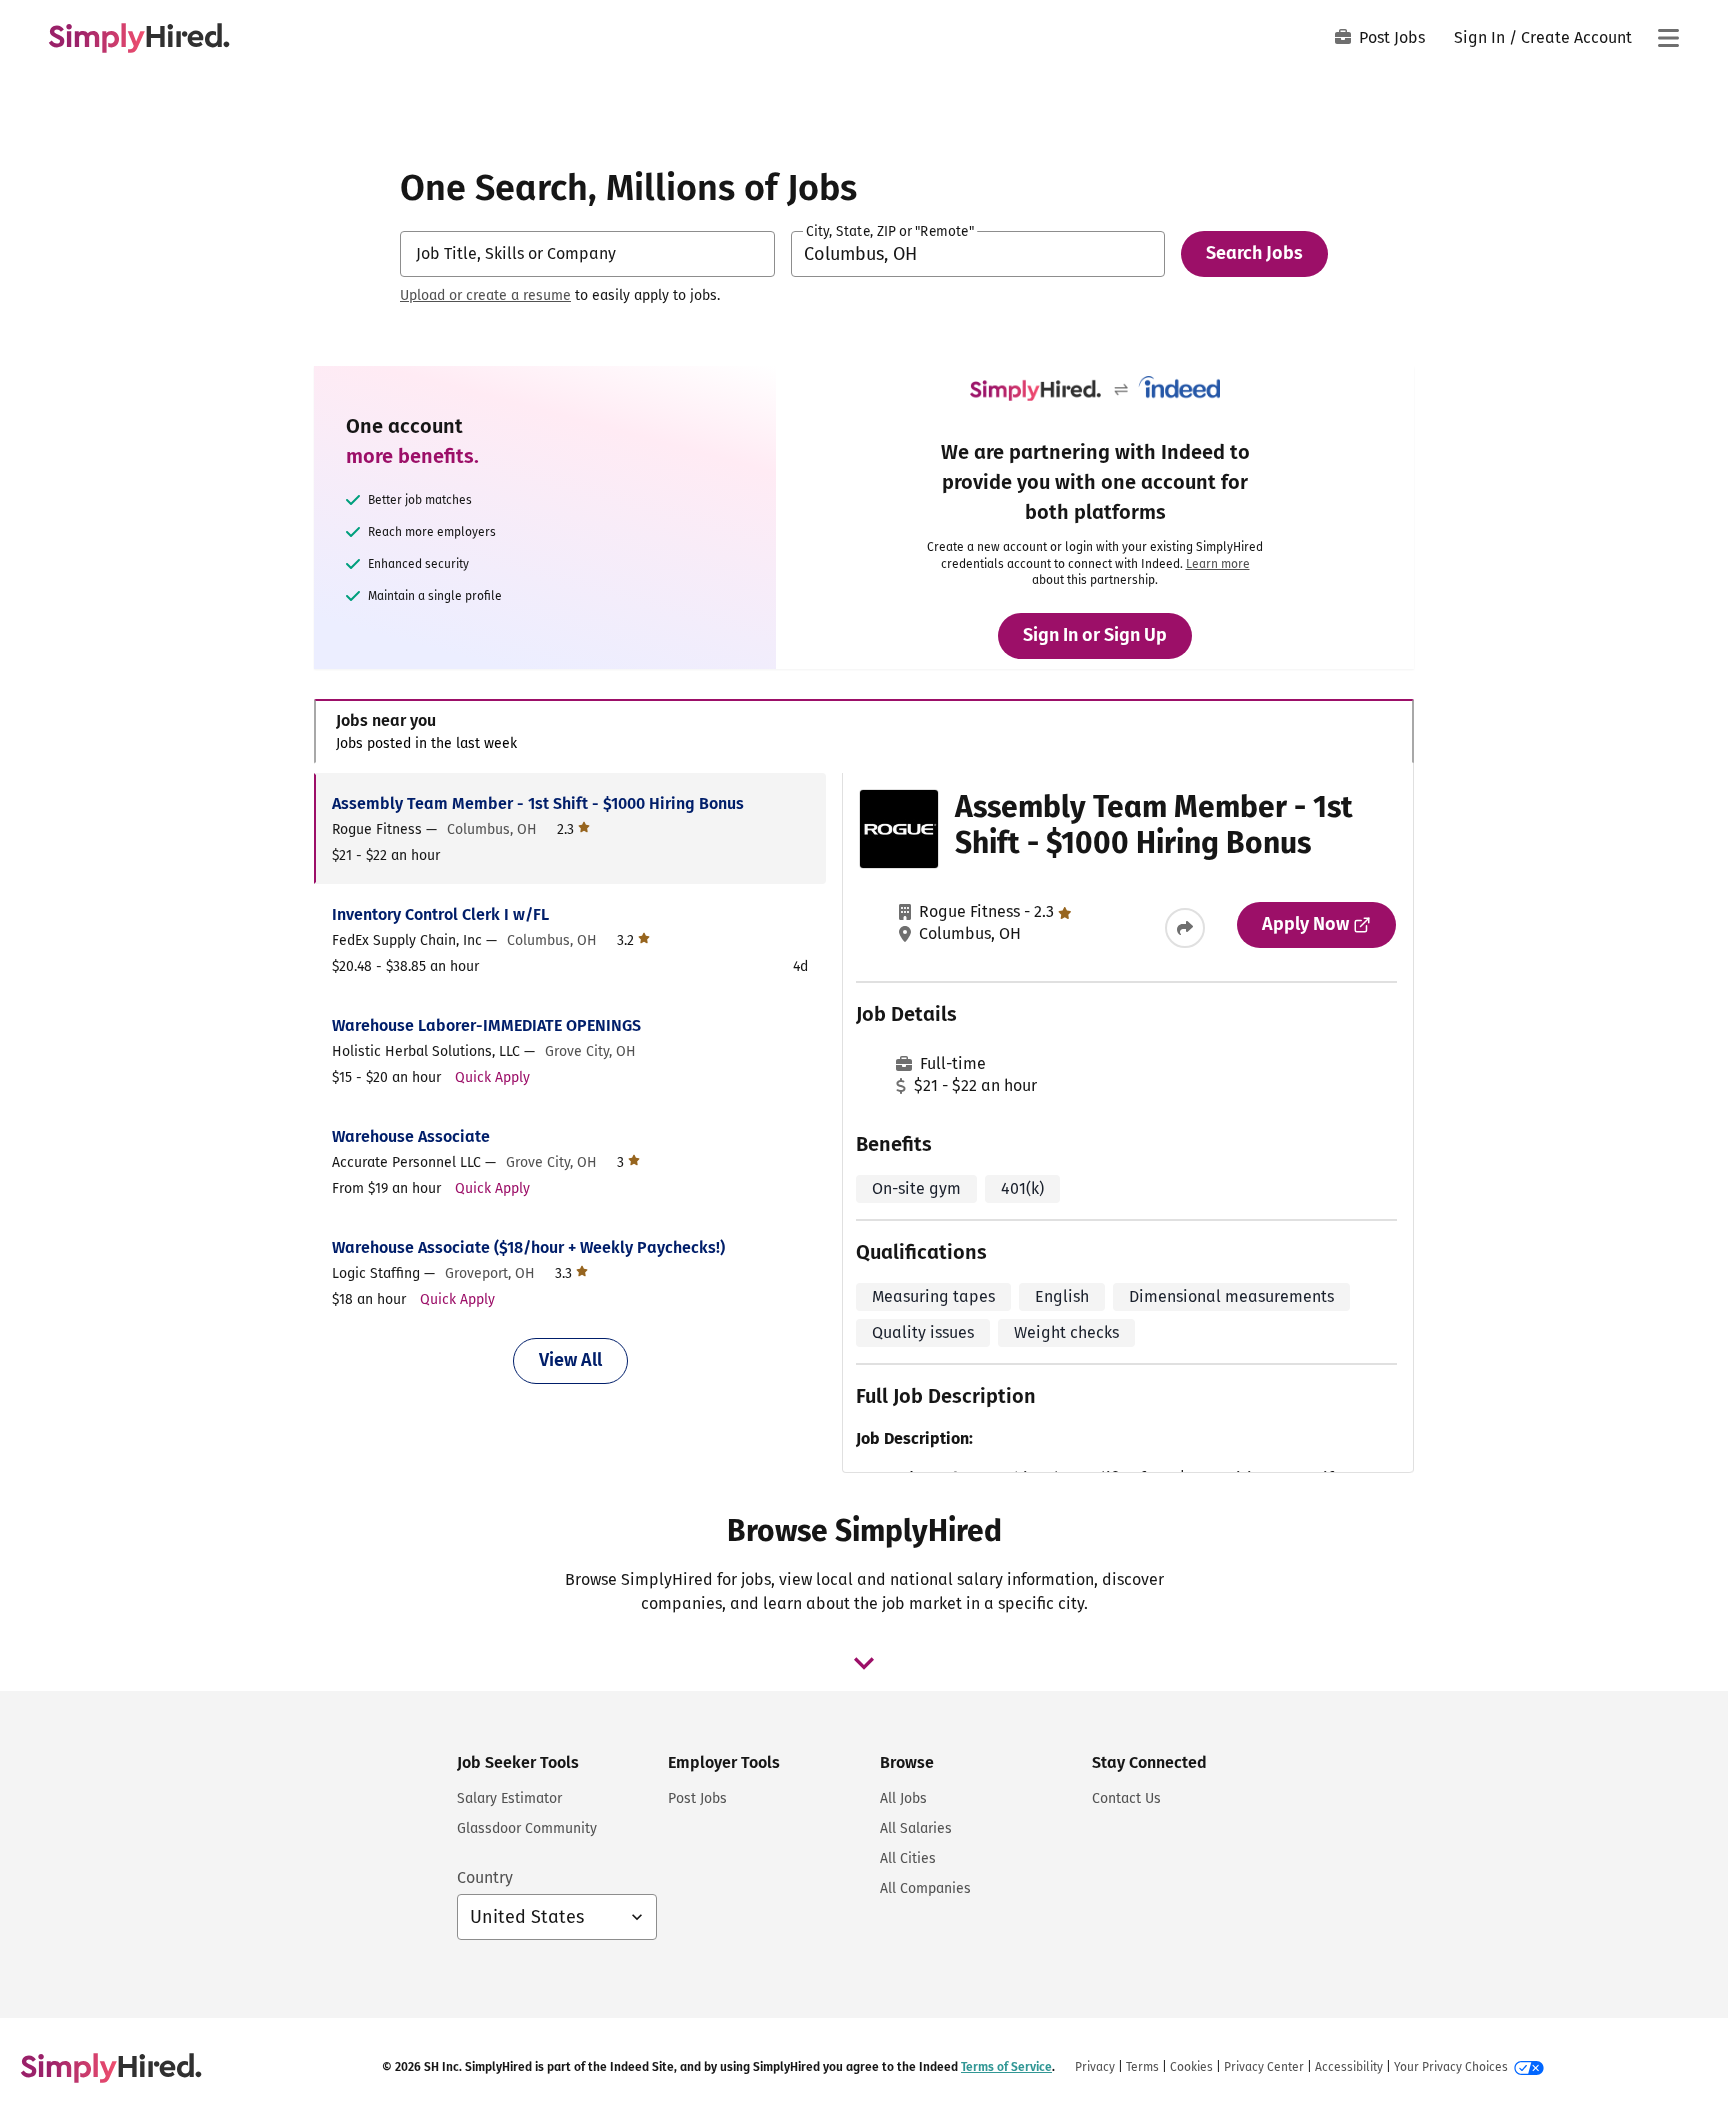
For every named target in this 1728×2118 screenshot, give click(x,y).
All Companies (925, 1888)
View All (570, 1360)
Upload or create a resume (485, 295)
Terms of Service (1006, 2067)
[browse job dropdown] (864, 1663)
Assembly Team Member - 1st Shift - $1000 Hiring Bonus (538, 803)
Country (485, 1877)
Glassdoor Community (527, 1828)
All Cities (908, 1858)
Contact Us (1126, 1798)
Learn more (1218, 564)
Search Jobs (1254, 253)
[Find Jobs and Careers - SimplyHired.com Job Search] (139, 38)
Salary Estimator (509, 1798)
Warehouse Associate (411, 1136)
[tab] (864, 731)
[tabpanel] (863, 1123)
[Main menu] (1668, 38)
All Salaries (916, 1828)
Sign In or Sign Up (1095, 635)
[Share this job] (1185, 928)
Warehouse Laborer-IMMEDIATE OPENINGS (486, 1025)
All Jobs (903, 1798)
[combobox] (587, 254)
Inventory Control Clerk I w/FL (440, 914)
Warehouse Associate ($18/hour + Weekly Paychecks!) (528, 1247)
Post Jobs (1392, 37)
